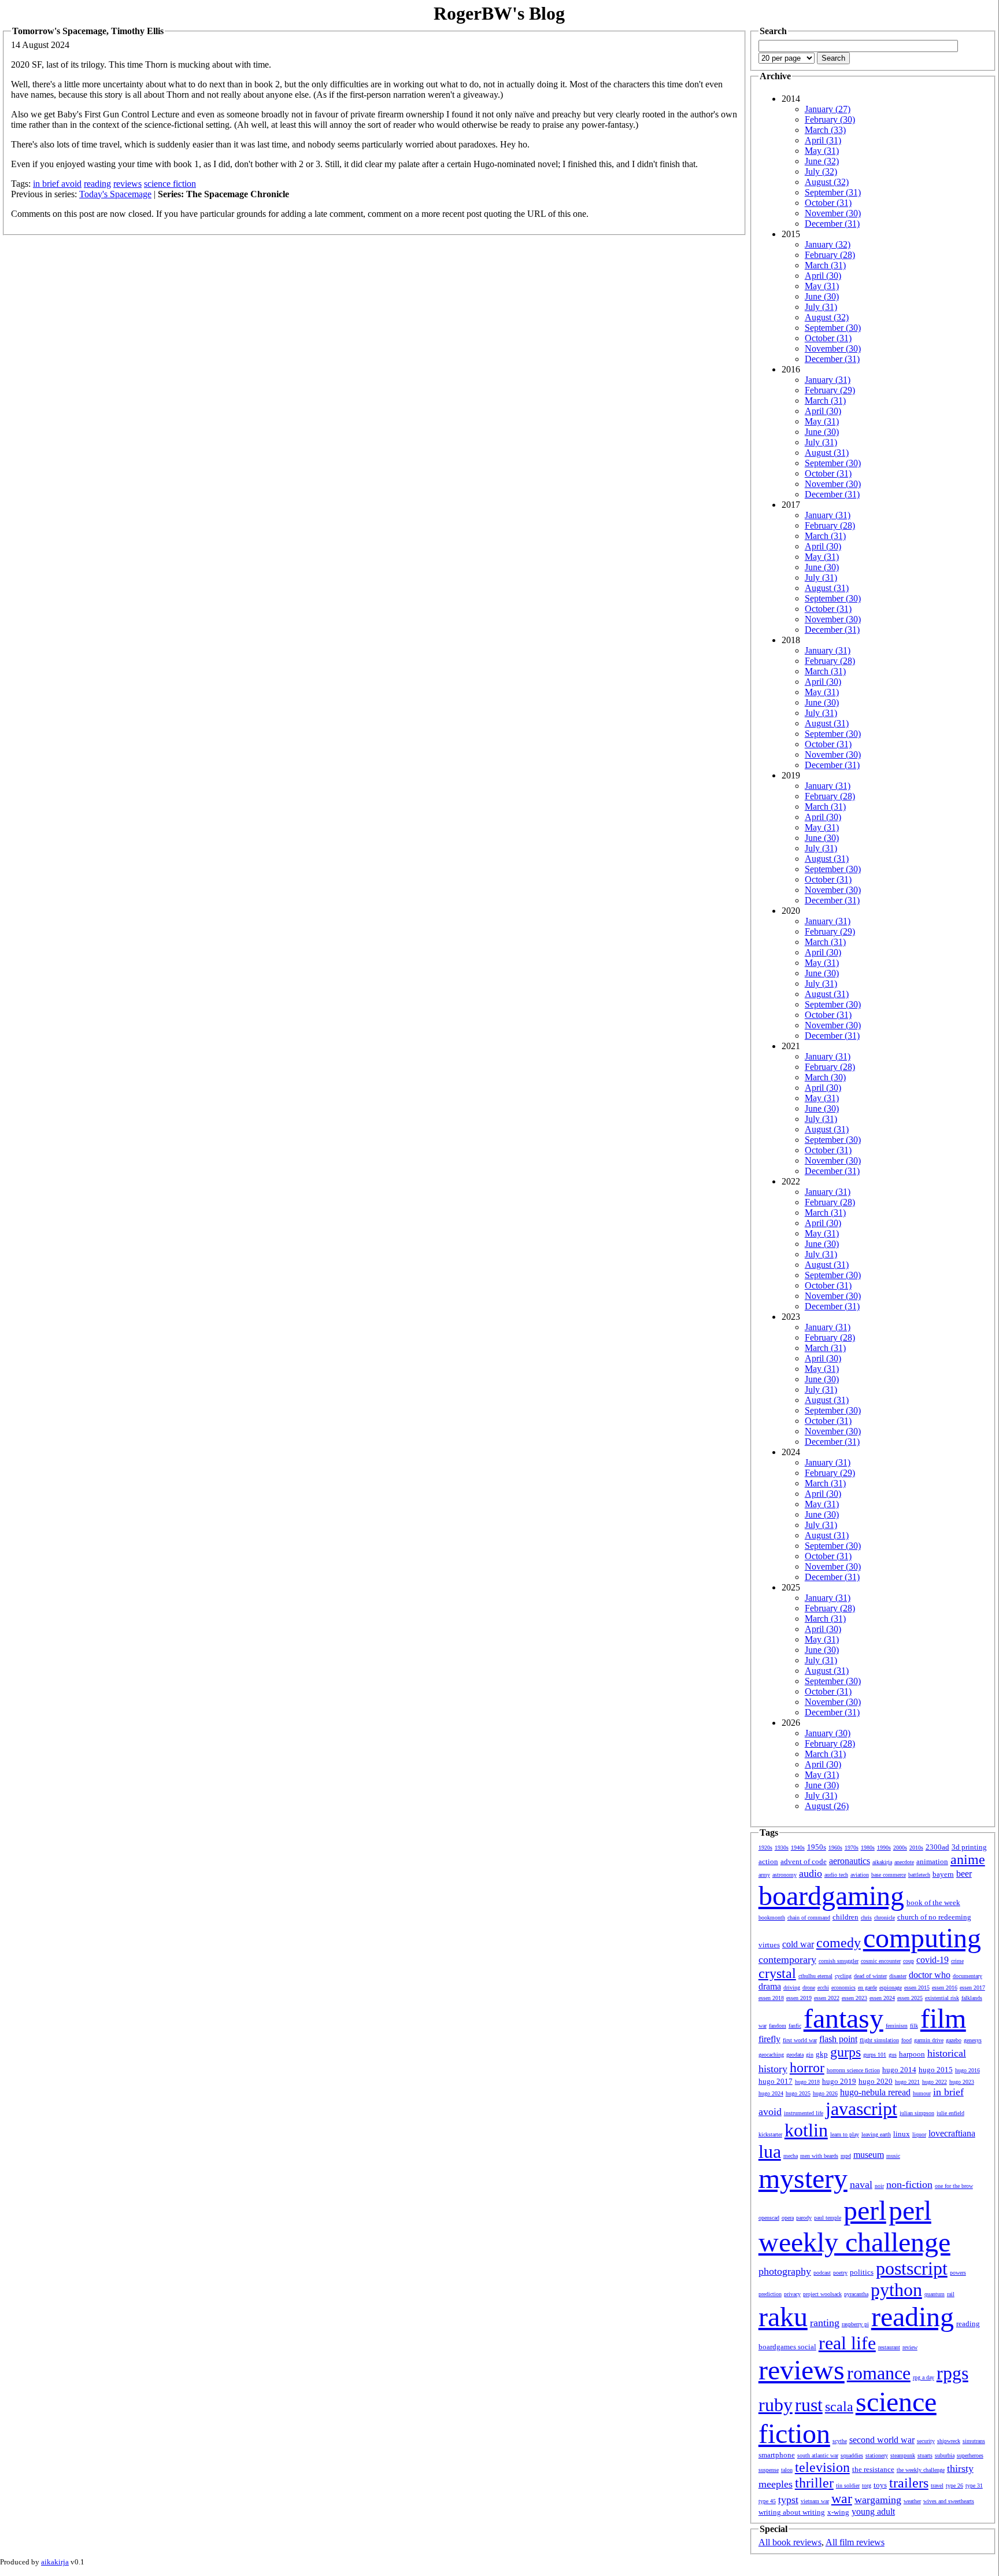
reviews (127, 184)
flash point (838, 2039)
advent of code (804, 1861)
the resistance (873, 2469)
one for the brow (954, 2186)
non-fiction (909, 2184)
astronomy (785, 1875)
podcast (822, 2273)
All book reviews (790, 2542)
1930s (782, 1848)
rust (809, 2405)
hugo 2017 (776, 2081)
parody (804, 2218)
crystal (777, 1973)
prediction (770, 2294)
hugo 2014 (899, 2070)
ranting (825, 2323)
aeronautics (850, 1861)
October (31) (828, 203)
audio (811, 1873)
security (926, 2441)
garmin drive (929, 2040)
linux (902, 2134)
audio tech (836, 1875)
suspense (769, 2470)
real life (847, 2343)
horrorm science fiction (853, 2070)
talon (787, 2470)
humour (922, 2093)
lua (770, 2151)
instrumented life (804, 2113)
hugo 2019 (839, 2081)
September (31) (833, 192)
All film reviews (855, 2542)
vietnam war (815, 2501)
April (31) (823, 140)
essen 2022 (827, 1998)
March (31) (825, 265)
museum (869, 2155)
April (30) (823, 276)
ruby (776, 2405)
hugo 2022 (935, 2082)
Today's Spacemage (115, 194)
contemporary (787, 1959)
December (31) (832, 224)
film (943, 2018)
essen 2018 (771, 1998)
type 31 (974, 2485)
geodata (795, 2055)
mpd (846, 2156)
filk (914, 2026)
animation (932, 1861)
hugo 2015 (936, 2070)
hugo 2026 (825, 2093)
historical (947, 2053)
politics (862, 2272)
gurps (846, 2052)
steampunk (903, 2455)
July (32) (821, 171)
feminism (897, 2026)
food (906, 2040)
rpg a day (924, 2377)
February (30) (830, 119)
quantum (935, 2294)
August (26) (827, 1806)
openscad (769, 2218)
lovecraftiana (952, 2133)
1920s (765, 1848)
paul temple (828, 2218)
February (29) (830, 390)
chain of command (809, 1918)
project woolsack (822, 2294)
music (893, 2156)
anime (968, 1859)
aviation (860, 1875)
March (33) (825, 130)
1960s (835, 1848)
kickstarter (770, 2134)
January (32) (828, 244)
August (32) (827, 182)
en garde (867, 1988)
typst (788, 2500)
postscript (912, 2268)
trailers (909, 2483)
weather (912, 2501)
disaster (898, 1976)
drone (809, 1988)
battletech (919, 1875)
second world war (882, 2440)
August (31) (827, 453)
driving (792, 1988)
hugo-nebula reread (875, 2092)
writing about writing (792, 2512)
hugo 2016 (967, 2070)
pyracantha (856, 2294)
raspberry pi (855, 2324)
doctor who (930, 1975)
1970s (852, 1848)
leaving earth (876, 2134)
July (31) (821, 307)
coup (909, 1961)
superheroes (970, 2455)
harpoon (912, 2054)
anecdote (904, 1862)
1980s (868, 1848)
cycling (843, 1976)
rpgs (952, 2373)
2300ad (937, 1847)
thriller (814, 2483)
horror (807, 2068)
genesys (973, 2040)
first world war (800, 2040)
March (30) (825, 1077)
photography (785, 2271)
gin (810, 2055)
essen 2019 (799, 1998)
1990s (884, 1848)
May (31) (822, 151)
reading (97, 184)
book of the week (933, 1903)
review (910, 2347)
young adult (873, 2512)
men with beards (819, 2156)
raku (783, 2317)
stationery (877, 2455)
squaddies (852, 2455)
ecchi (823, 1988)
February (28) (830, 255)
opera (788, 2218)
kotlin (806, 2130)
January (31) (828, 380)
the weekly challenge (921, 2470)
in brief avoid (57, 184)
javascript (861, 2109)
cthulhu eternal (815, 1976)
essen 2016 (945, 1988)
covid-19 (933, 1960)
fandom (778, 2026)
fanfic (795, 2026)
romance (879, 2373)
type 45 (767, 2501)
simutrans (974, 2441)
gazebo (954, 2040)
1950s (817, 1847)
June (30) (822, 296)
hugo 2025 (798, 2093)
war (842, 2499)
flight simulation (879, 2040)
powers (958, 2273)
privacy (792, 2294)
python (896, 2290)
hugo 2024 (771, 2093)
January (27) (828, 109)
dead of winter (870, 1976)
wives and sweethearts (949, 2501)
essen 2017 (972, 1988)
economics (843, 1988)
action (768, 1861)
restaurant (889, 2347)
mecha (791, 2156)
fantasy (843, 2018)
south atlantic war (818, 2455)
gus (893, 2055)
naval (861, 2184)
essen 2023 (854, 1998)
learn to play (845, 2134)
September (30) (833, 328)
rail (951, 2294)
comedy (839, 1943)
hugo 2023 (962, 2082)
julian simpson (917, 2113)
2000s (900, 1848)
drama (770, 1986)
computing (922, 1938)
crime (957, 1961)
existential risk (942, 1998)
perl (865, 2210)
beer (964, 1874)
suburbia (945, 2455)
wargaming (878, 2500)
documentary (967, 1976)
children (846, 1917)
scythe (840, 2441)
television (822, 2467)
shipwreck (949, 2441)
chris (866, 1918)
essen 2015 (917, 1988)
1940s (798, 1848)
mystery (803, 2178)
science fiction (170, 184)
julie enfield (950, 2113)
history (773, 2069)
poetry (840, 2273)
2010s (916, 1848)
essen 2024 (882, 1998)
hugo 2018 (807, 2082)
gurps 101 (875, 2055)
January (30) (828, 1733)
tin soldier (848, 2485)
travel (937, 2485)
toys (880, 2485)
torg (867, 2485)
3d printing (969, 1847)
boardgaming (831, 1896)
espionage (891, 1988)
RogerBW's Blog (499, 13)
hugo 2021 (907, 2082)
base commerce (889, 1875)
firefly (769, 2039)
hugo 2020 (876, 2081)
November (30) (833, 213)
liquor (919, 2134)
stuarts (925, 2455)
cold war (798, 1944)
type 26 (954, 2485)
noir (879, 2186)
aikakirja (882, 1862)
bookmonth (772, 1918)
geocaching (771, 2055)
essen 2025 (910, 1998)
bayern (943, 1874)
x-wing (838, 2512)
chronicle (885, 1918)
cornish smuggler (839, 1961)
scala (839, 2407)
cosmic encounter (881, 1961)
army (764, 1875)
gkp (822, 2054)
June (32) (822, 161)
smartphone (777, 2455)
